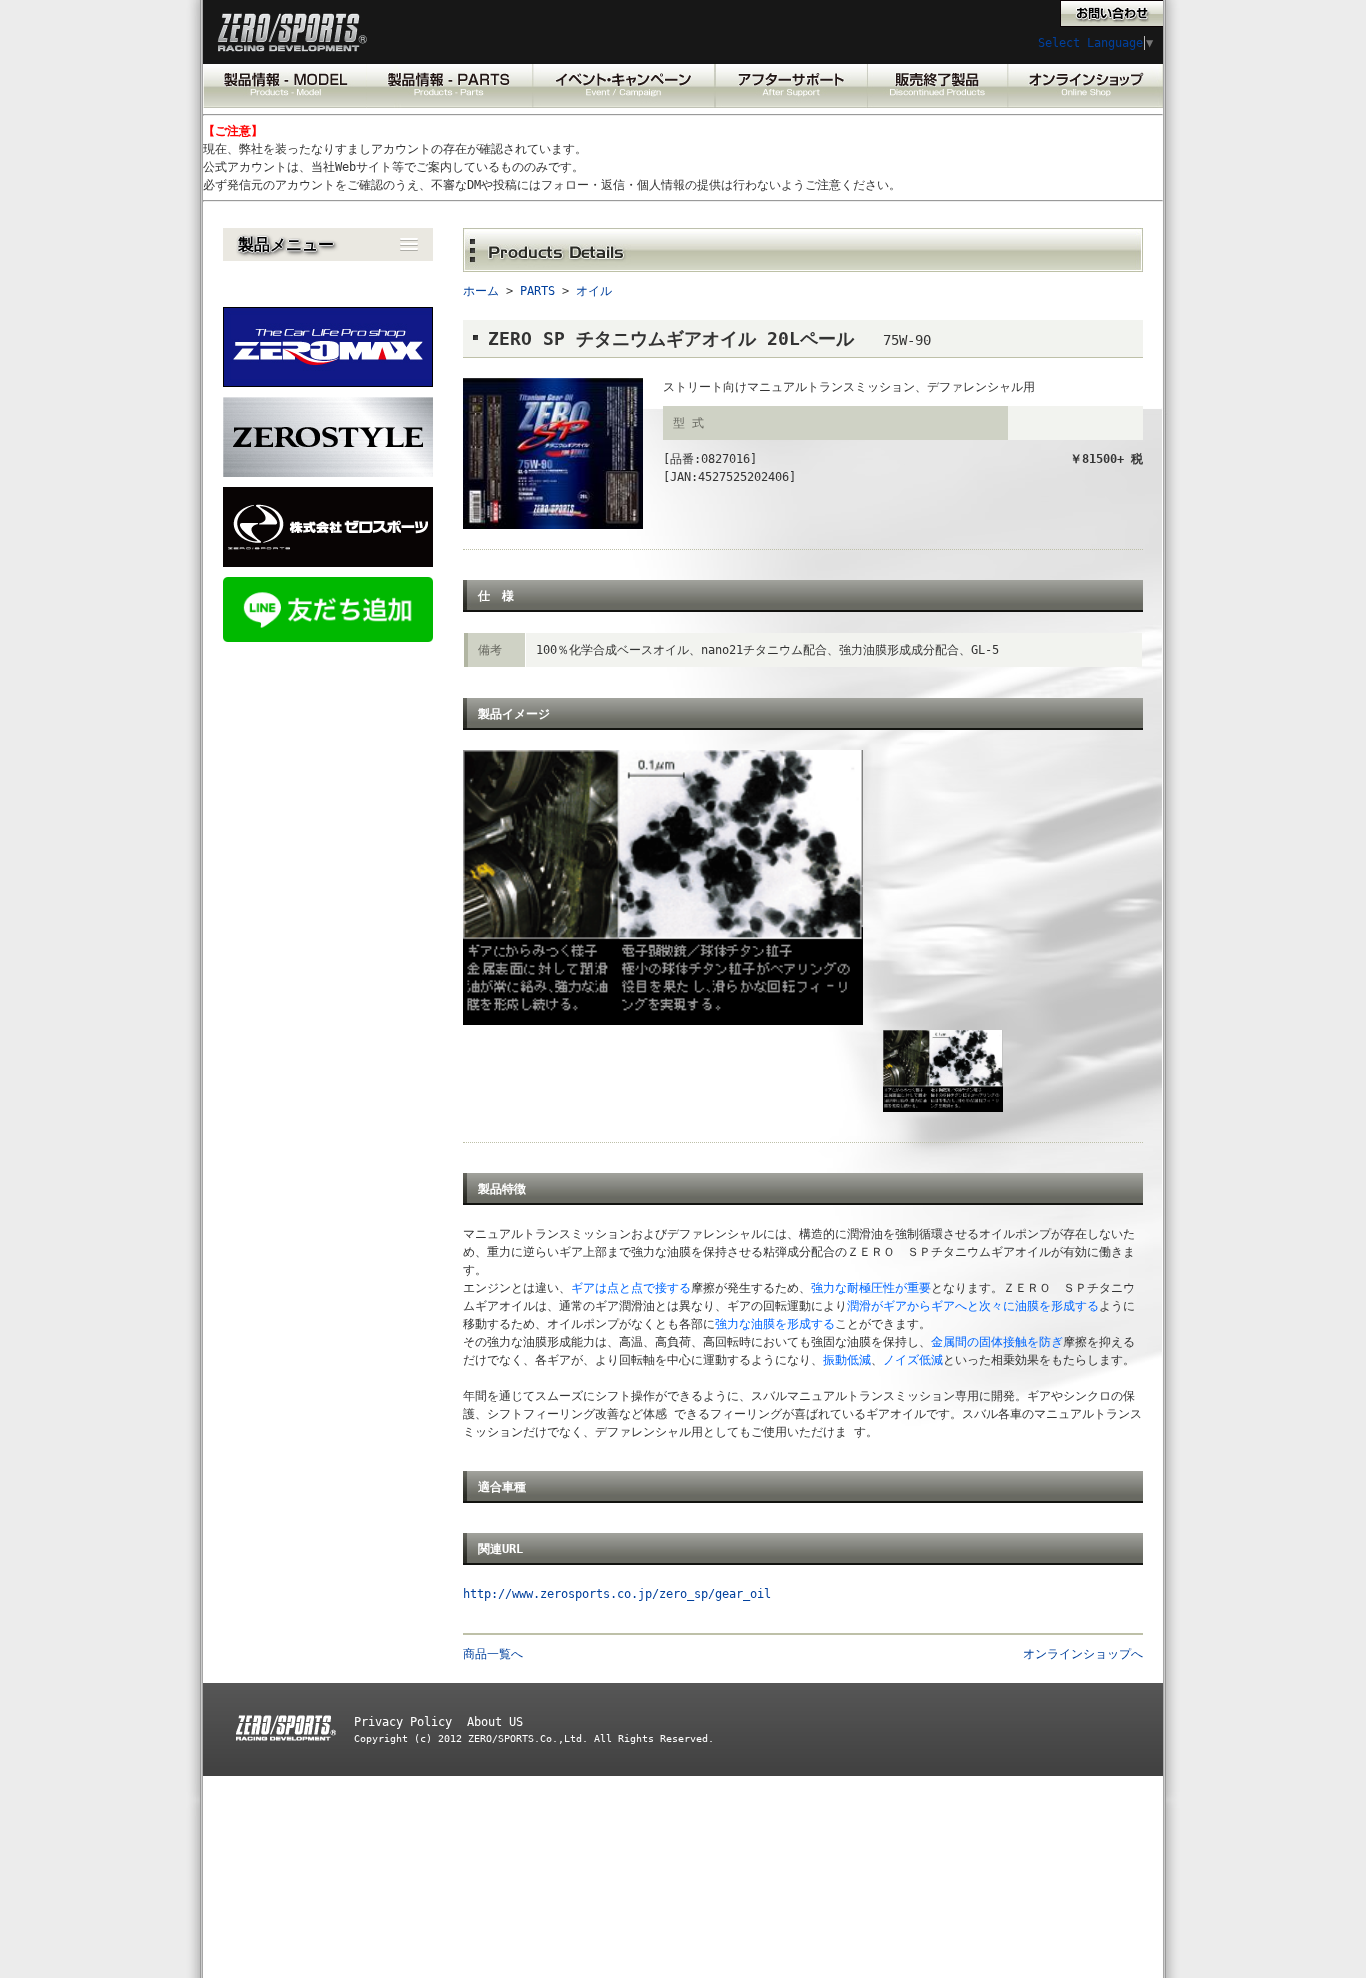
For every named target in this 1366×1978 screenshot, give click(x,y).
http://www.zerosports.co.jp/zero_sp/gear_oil (617, 1594)
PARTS (537, 291)
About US (495, 1722)
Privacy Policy (403, 1722)
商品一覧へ (493, 1654)
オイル (594, 291)
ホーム (481, 291)
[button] (328, 244)
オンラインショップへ (1083, 1654)
